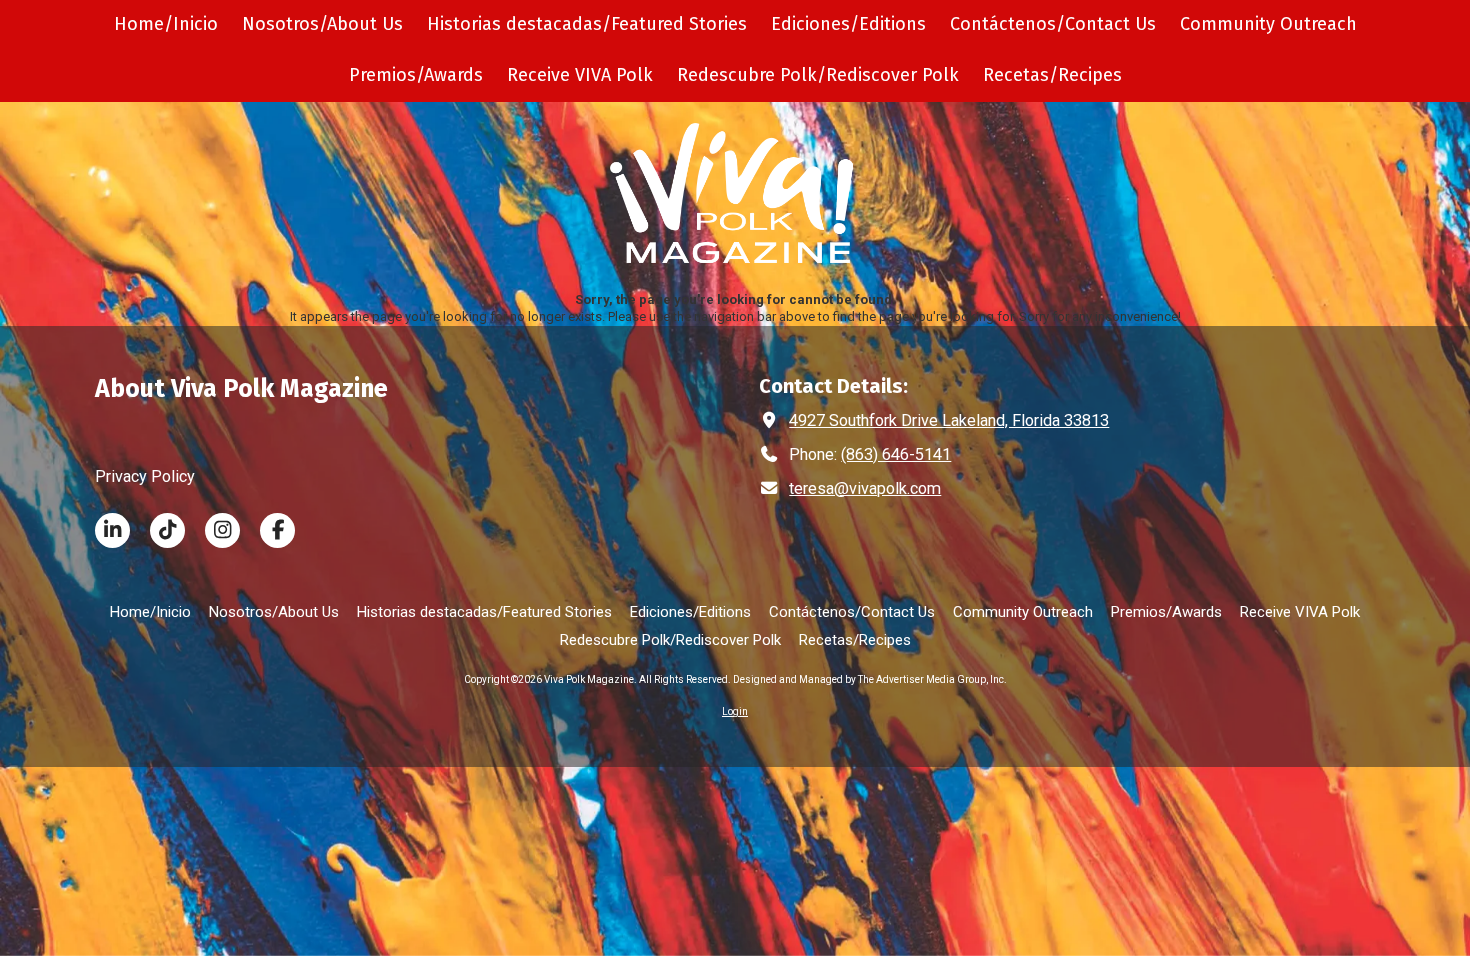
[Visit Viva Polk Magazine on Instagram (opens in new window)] (222, 530)
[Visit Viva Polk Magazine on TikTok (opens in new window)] (167, 530)
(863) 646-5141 (896, 454)
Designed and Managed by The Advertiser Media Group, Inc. (870, 679)
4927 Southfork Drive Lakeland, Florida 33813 (949, 420)
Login (735, 711)
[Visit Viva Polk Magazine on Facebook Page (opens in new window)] (277, 530)
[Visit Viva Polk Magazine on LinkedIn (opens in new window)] (112, 530)
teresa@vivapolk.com (865, 488)
